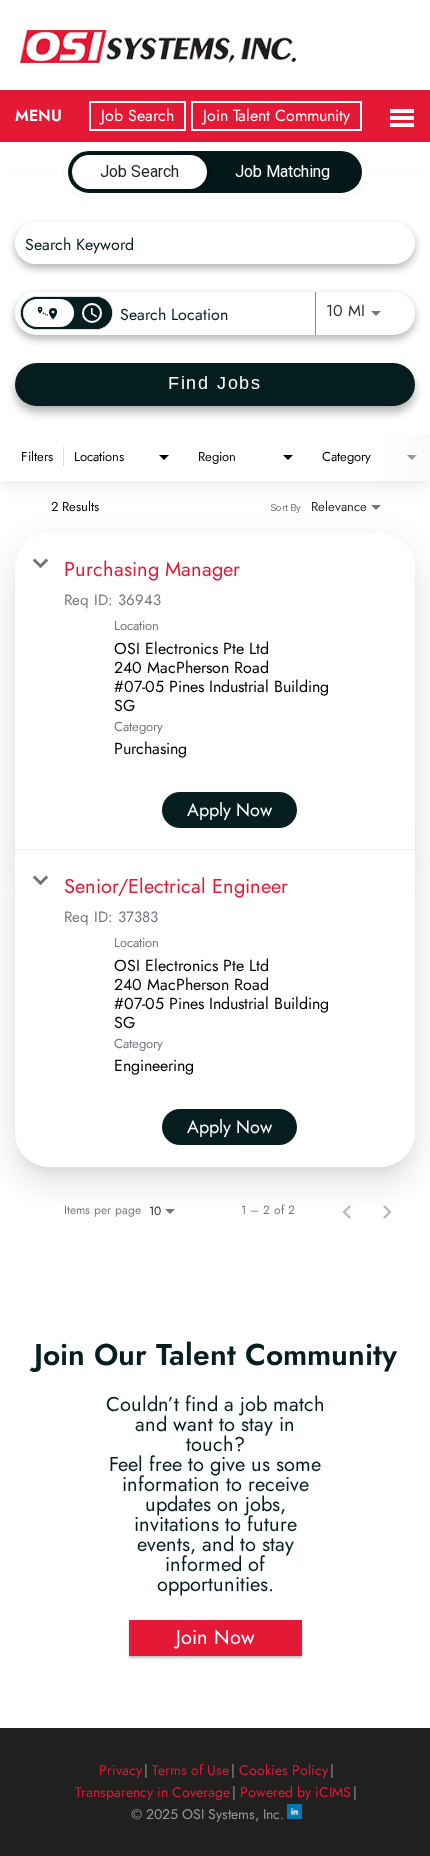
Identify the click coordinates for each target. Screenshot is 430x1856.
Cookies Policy (283, 1770)
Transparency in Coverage (152, 1792)
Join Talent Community (276, 115)
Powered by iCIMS (295, 1792)
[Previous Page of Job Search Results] (347, 1210)
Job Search (137, 115)
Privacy (120, 1770)
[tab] (139, 172)
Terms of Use (190, 1770)
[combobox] (205, 243)
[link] (215, 691)
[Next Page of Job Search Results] (387, 1210)
